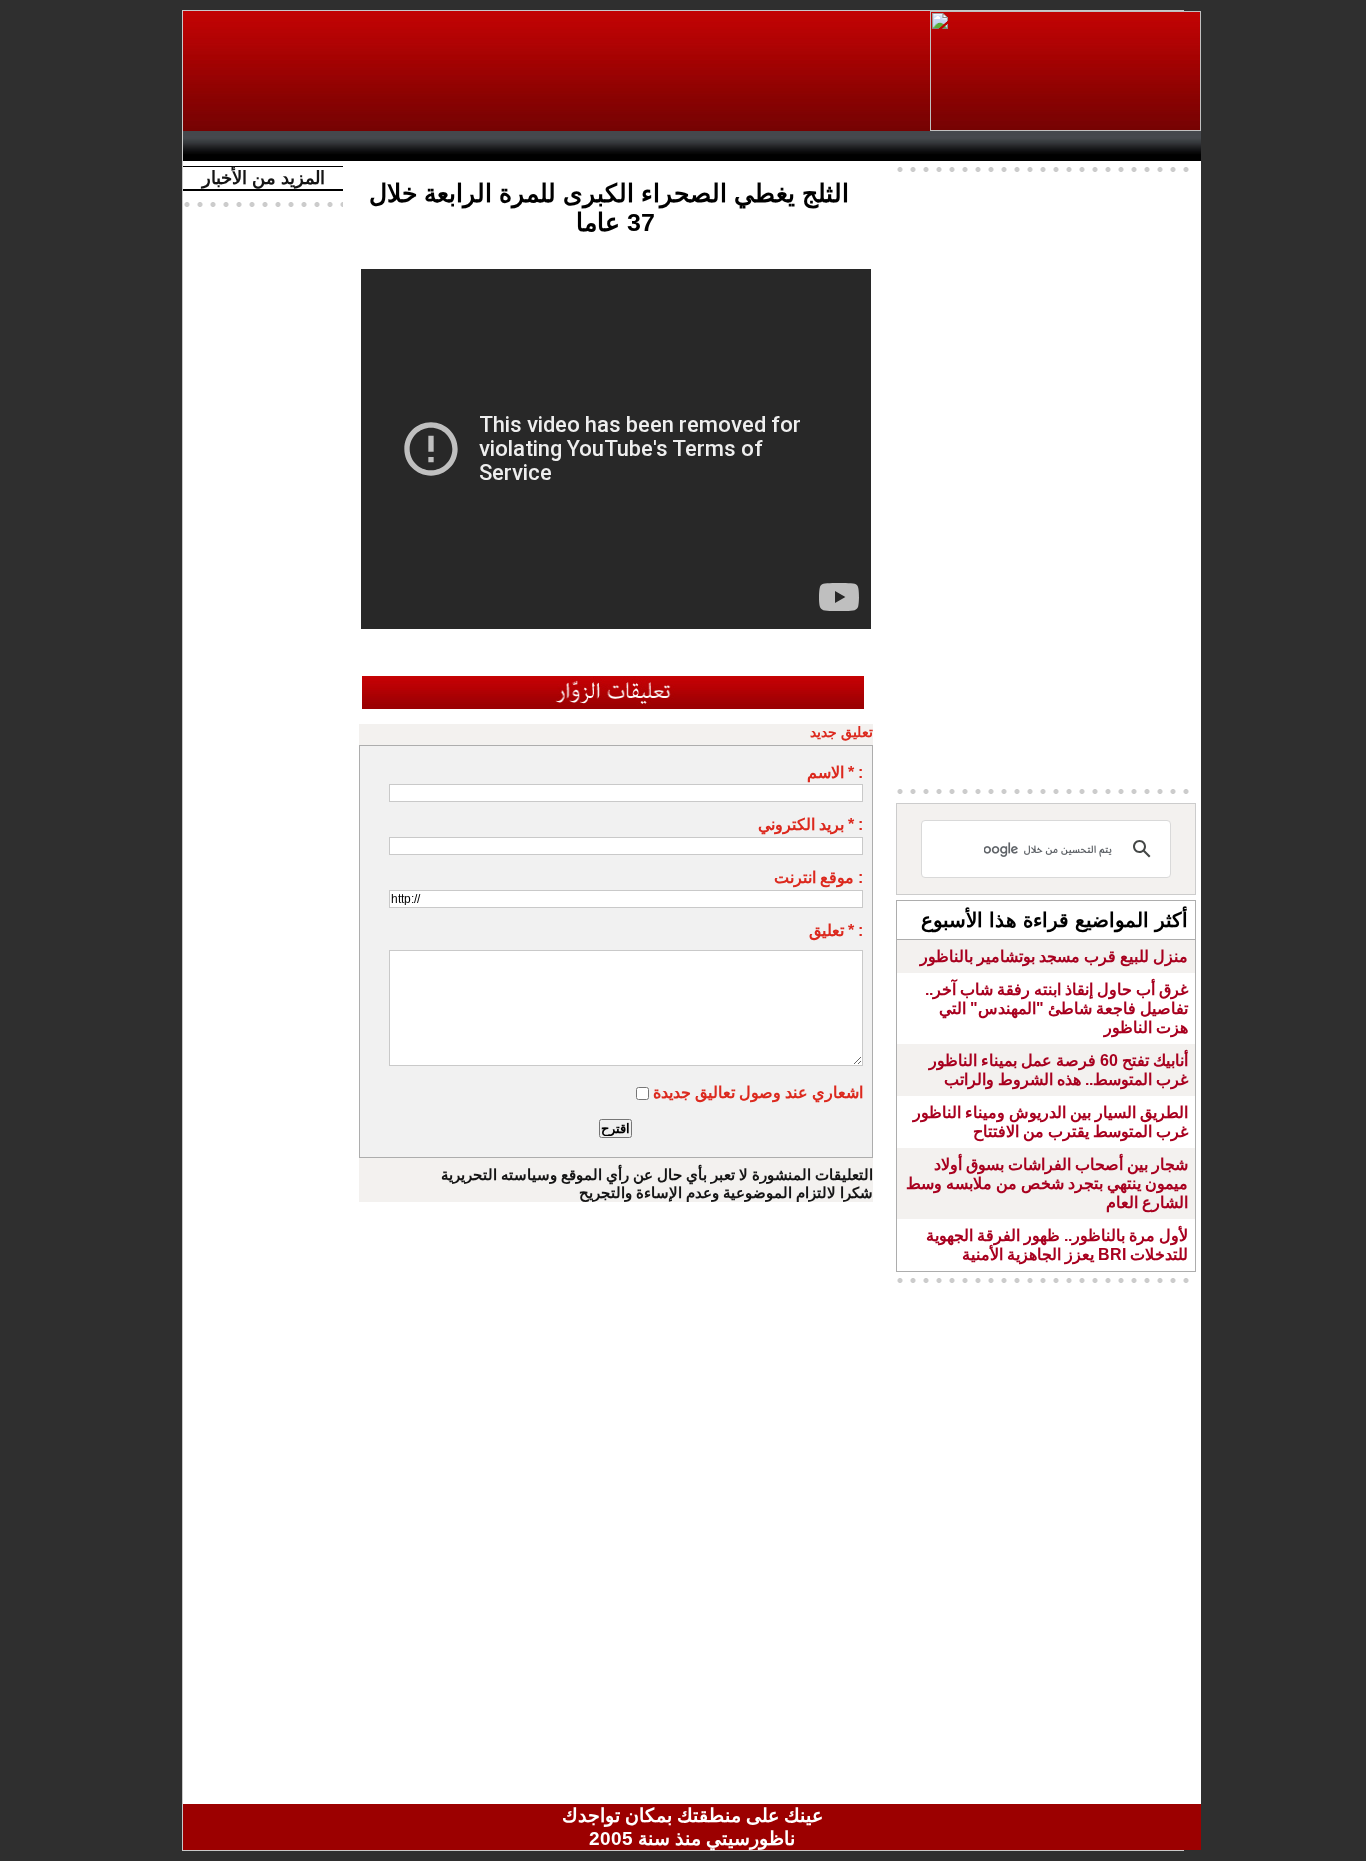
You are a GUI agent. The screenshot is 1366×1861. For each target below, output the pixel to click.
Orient (812, 146)
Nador (1071, 146)
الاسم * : (835, 772)
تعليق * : (836, 930)
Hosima (896, 146)
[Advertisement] (558, 71)
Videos (573, 146)
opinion (393, 146)
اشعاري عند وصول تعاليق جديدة (758, 1092)
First (1156, 146)
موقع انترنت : (818, 877)
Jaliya (658, 146)
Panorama (472, 146)
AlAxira (330, 146)
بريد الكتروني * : (810, 824)
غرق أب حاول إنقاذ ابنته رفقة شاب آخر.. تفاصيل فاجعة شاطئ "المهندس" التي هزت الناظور (1056, 1008)
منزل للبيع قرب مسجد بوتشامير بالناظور (1054, 956)
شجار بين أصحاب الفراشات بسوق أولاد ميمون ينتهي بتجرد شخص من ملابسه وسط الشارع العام (1047, 1183)
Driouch (988, 146)
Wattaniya (735, 146)
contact (251, 146)
